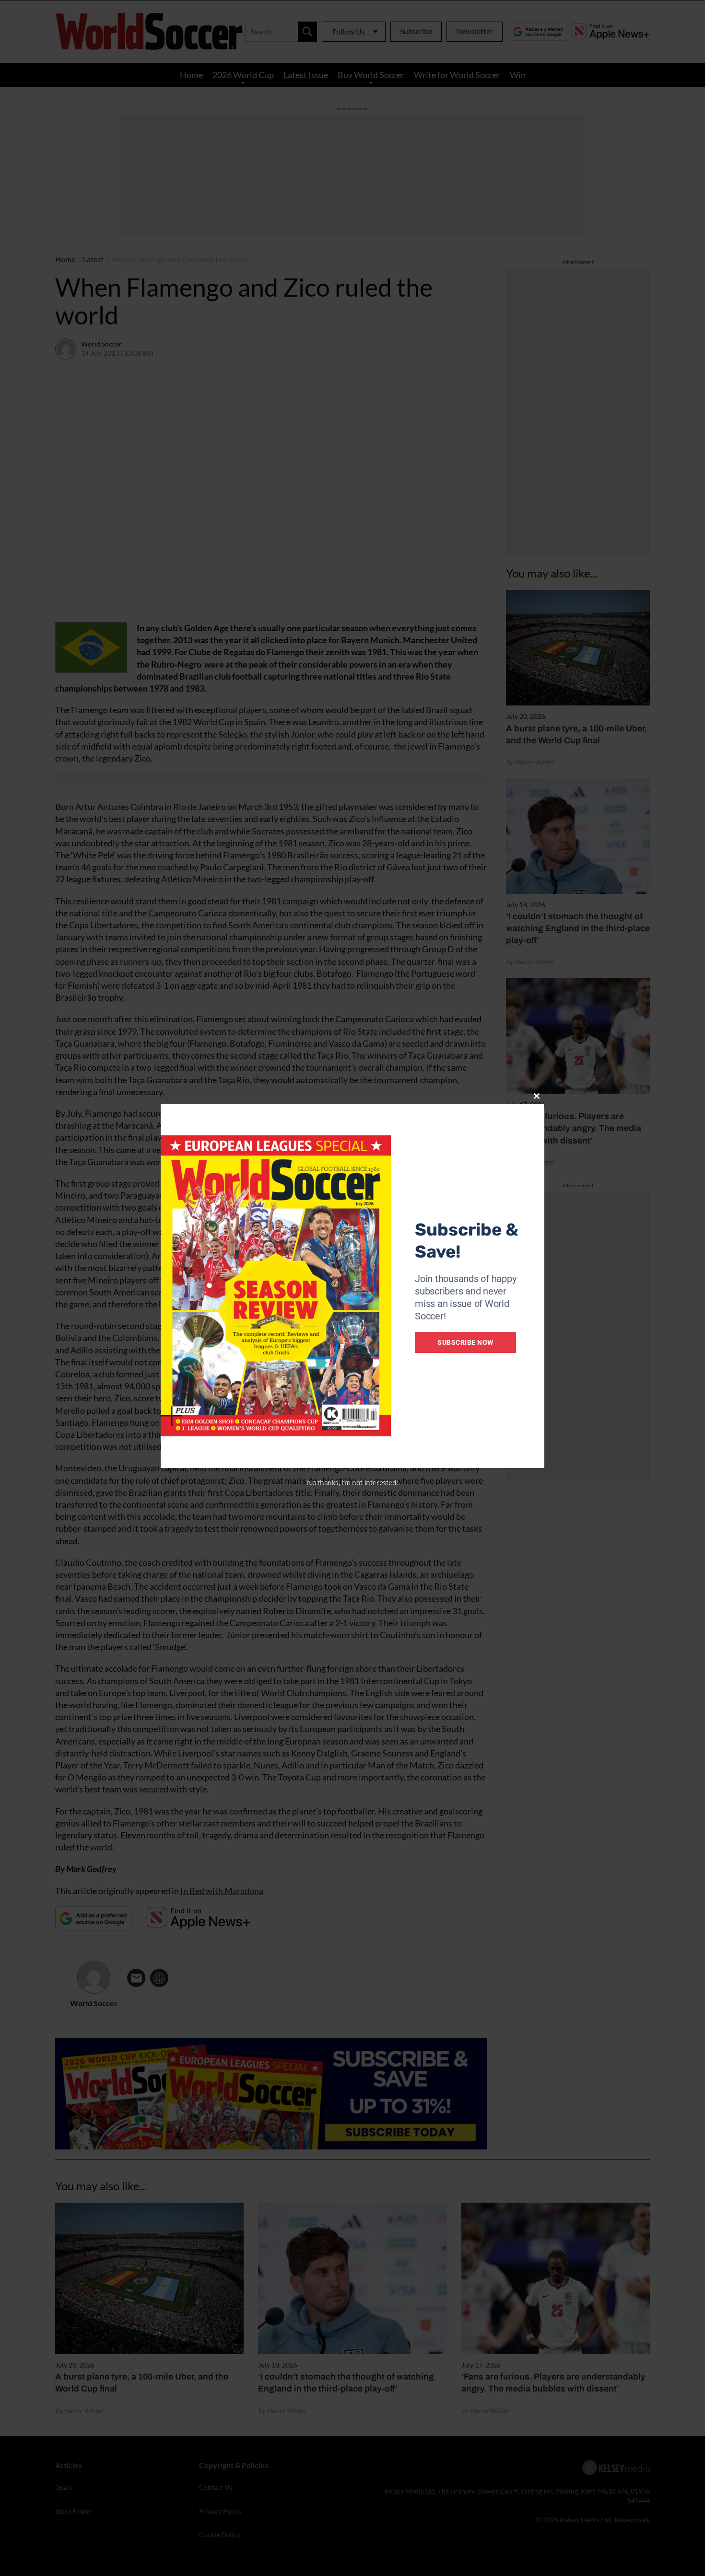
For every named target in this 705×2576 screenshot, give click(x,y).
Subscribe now (465, 1342)
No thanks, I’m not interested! (352, 1483)
